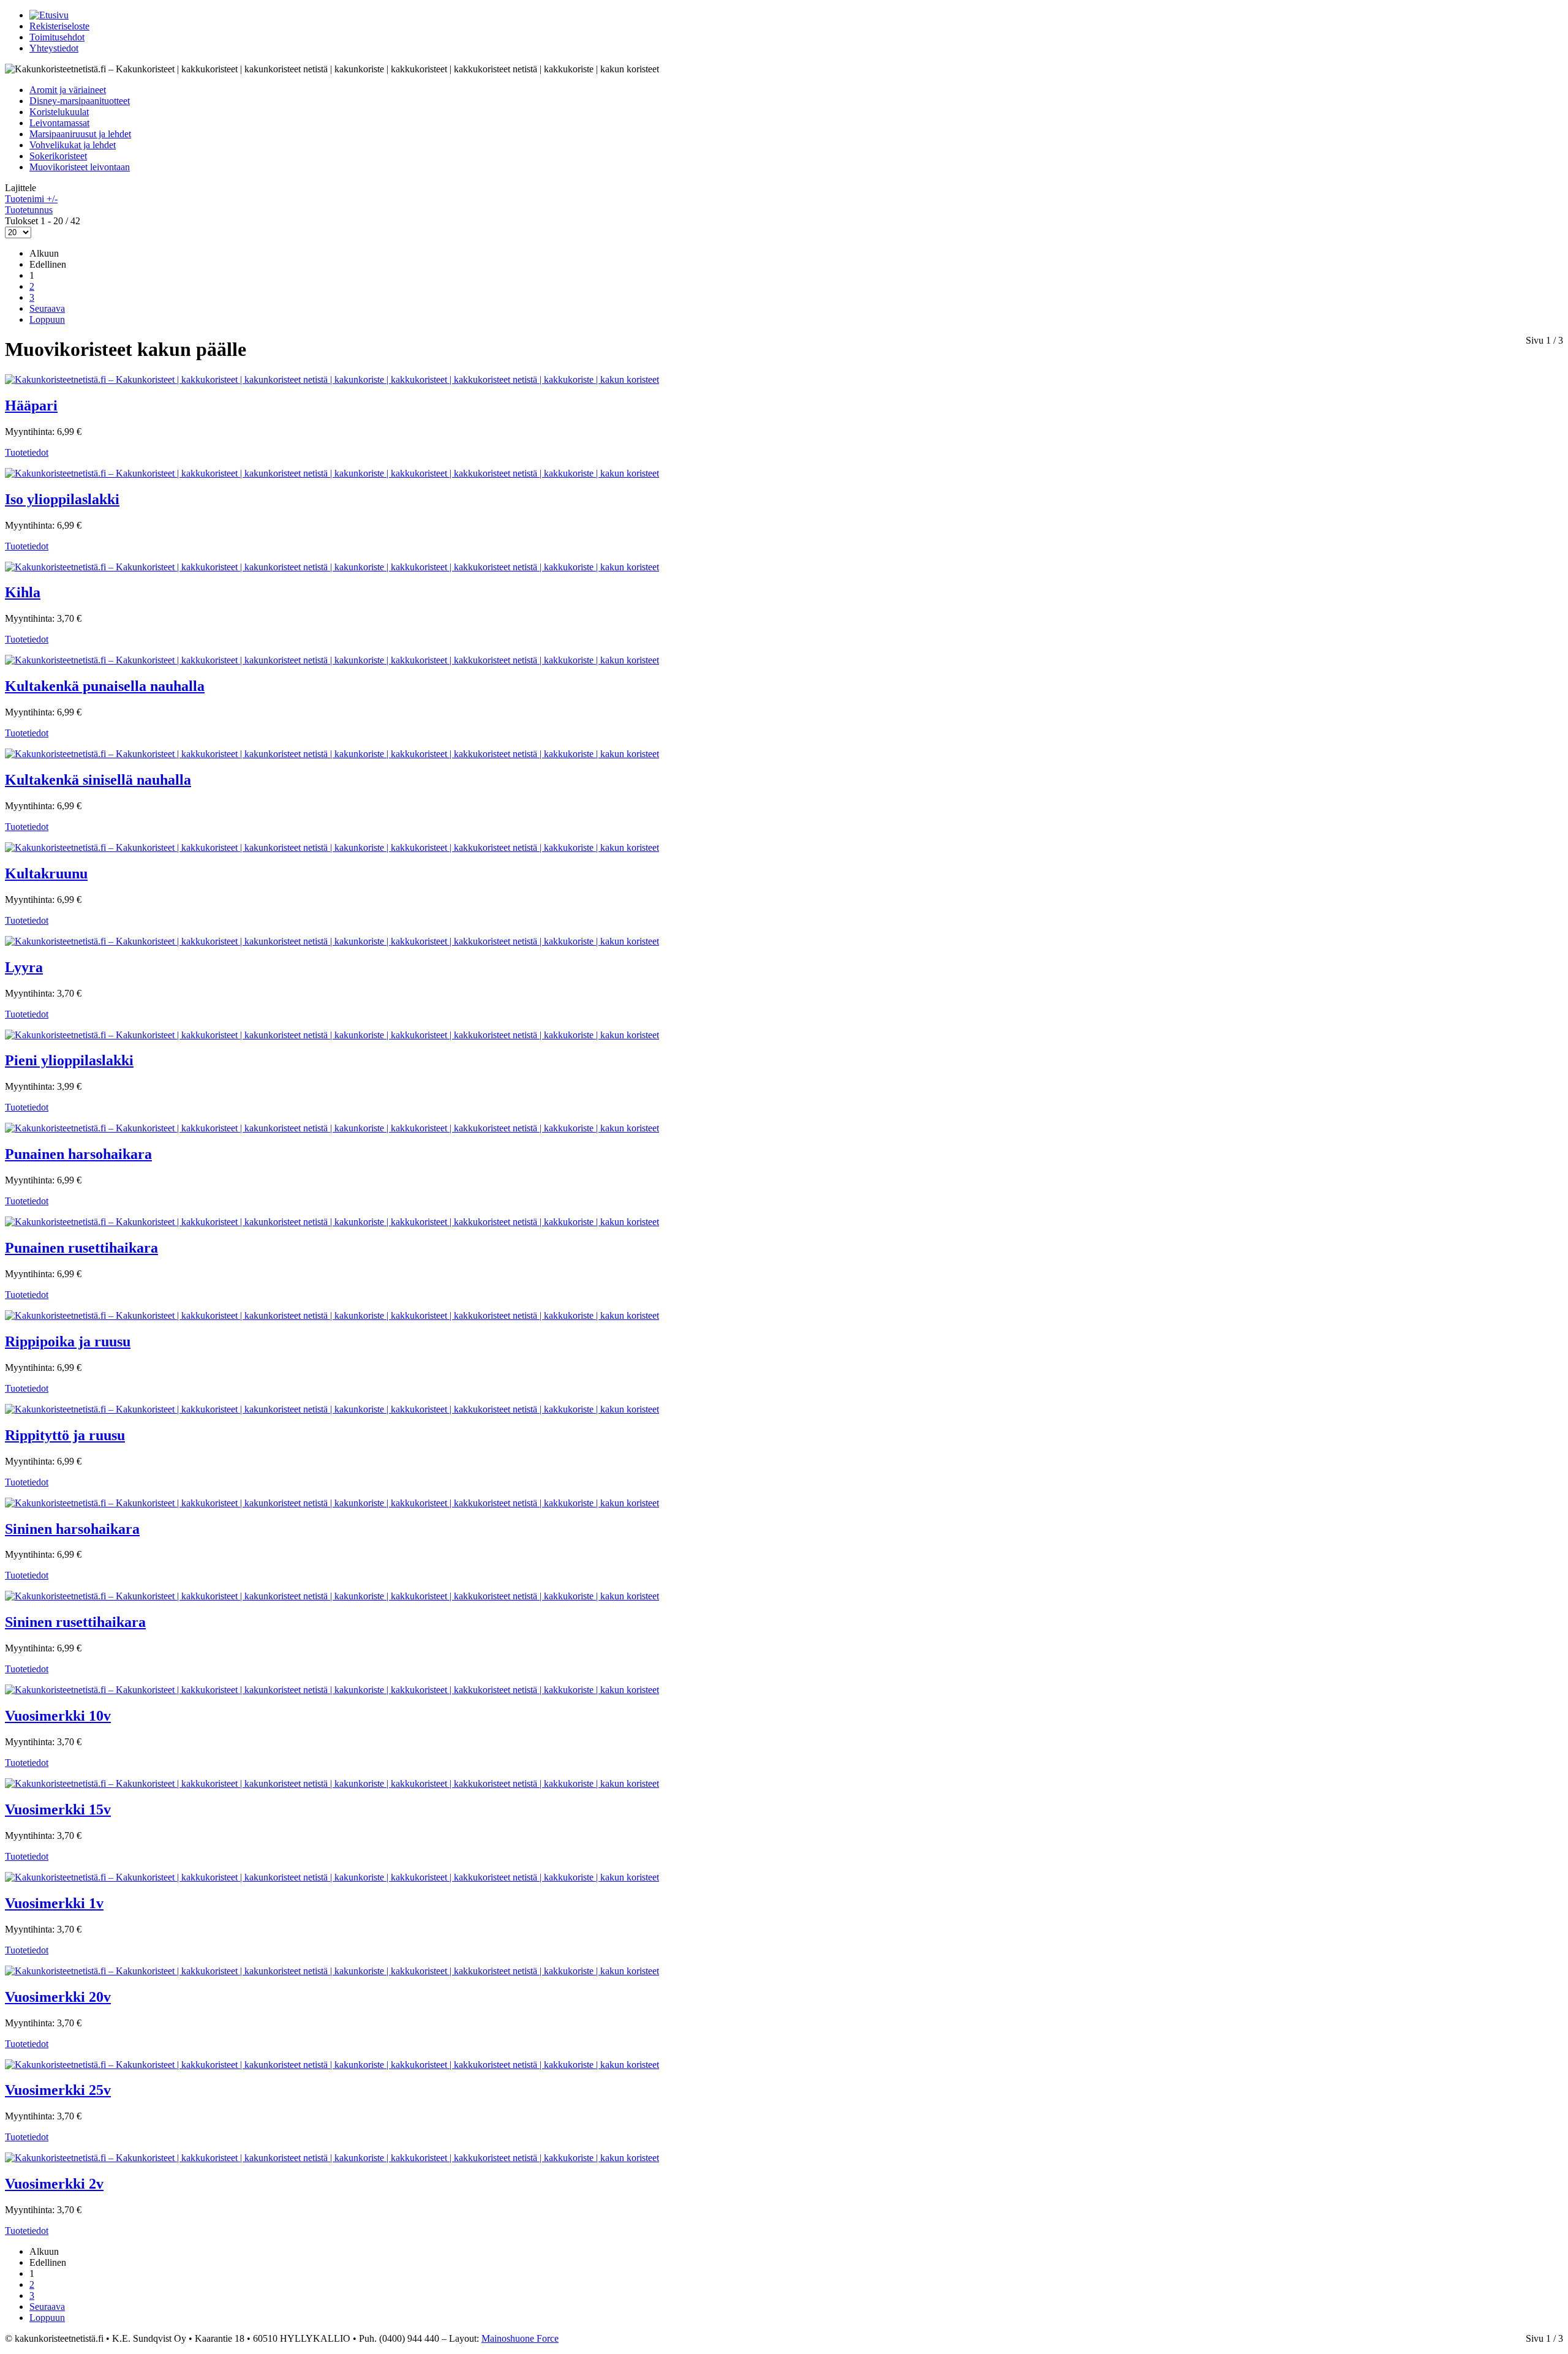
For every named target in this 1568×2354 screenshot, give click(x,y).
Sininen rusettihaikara (75, 1622)
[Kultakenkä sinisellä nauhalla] (332, 754)
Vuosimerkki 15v (58, 1809)
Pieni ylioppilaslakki (69, 1060)
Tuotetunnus (29, 210)
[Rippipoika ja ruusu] (332, 1315)
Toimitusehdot (57, 37)
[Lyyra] (332, 941)
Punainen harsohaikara (78, 1154)
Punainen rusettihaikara (81, 1248)
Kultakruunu (46, 873)
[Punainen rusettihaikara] (332, 1222)
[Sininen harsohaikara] (332, 1503)
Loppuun (47, 319)
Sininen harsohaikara (72, 1529)
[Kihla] (332, 567)
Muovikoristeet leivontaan (80, 167)
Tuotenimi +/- (31, 199)
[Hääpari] (332, 379)
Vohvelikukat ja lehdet (73, 145)
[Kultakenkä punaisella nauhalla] (332, 660)
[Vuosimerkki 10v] (332, 1690)
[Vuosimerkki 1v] (332, 1877)
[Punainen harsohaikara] (332, 1128)
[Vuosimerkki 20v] (332, 1971)
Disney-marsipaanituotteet (80, 101)
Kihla (23, 592)
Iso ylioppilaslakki (62, 499)
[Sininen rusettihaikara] (332, 1596)
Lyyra (24, 967)
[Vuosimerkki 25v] (332, 2065)
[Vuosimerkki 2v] (332, 2158)
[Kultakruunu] (332, 847)
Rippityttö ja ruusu (65, 1435)
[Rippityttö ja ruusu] (332, 1409)
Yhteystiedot (54, 48)
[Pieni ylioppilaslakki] (332, 1035)
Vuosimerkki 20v (58, 1997)
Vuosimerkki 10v (58, 1716)
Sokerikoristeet (58, 156)
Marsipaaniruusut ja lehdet (80, 134)
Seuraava (47, 308)
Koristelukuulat (59, 112)
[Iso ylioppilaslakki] (332, 473)
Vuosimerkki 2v (54, 2184)
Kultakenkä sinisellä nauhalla (98, 780)
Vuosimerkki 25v (58, 2090)
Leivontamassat (59, 123)
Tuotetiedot (27, 452)
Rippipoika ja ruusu (68, 1341)
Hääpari (31, 406)
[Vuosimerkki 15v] (332, 1783)
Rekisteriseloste (59, 26)
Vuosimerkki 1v (54, 1903)
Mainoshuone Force (520, 2338)
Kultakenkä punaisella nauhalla (105, 686)
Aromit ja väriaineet (68, 90)
